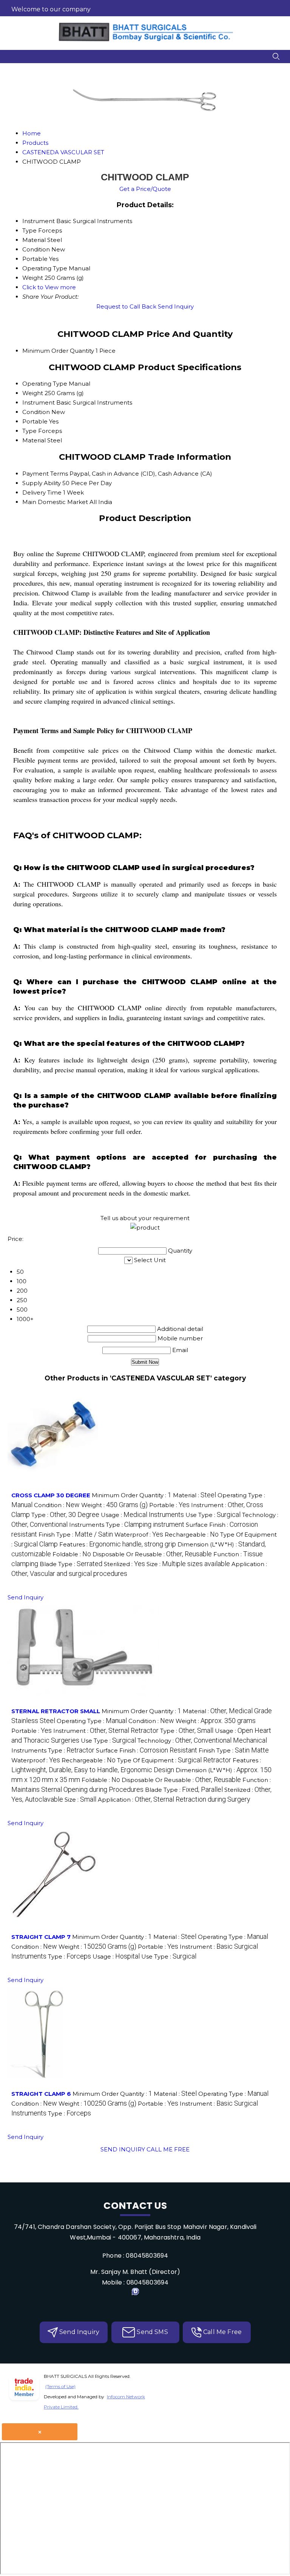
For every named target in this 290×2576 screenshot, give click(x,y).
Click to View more (49, 287)
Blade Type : (71, 1564)
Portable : (169, 1505)
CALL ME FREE (168, 2149)
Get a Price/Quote (145, 189)
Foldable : (72, 1554)
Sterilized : (124, 1564)
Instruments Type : (127, 1525)
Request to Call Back (126, 306)
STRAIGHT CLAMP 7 (41, 1937)
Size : (188, 1564)
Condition (36, 412)
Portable (35, 421)
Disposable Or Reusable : (152, 1554)
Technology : (202, 1741)
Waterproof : (139, 1535)
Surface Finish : (147, 1750)
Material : (194, 1495)
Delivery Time (42, 492)
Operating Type (45, 384)
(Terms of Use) (60, 2386)
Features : (118, 1544)
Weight (33, 393)
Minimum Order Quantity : (132, 1495)
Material (34, 440)
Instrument (39, 402)
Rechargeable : (192, 1535)
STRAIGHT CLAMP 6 (41, 2094)
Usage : (142, 1515)
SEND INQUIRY (123, 2149)
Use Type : (213, 1515)
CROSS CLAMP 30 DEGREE (51, 1495)
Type (29, 431)
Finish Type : (76, 1535)
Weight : (114, 1505)
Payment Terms (45, 474)
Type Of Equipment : (174, 1760)
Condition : (57, 1505)
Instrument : (106, 1731)
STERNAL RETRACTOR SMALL (56, 1711)
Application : (174, 1800)
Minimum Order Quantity (58, 351)
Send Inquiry (176, 306)
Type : (65, 1515)
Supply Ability (42, 483)
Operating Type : (92, 1721)
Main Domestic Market (55, 502)
